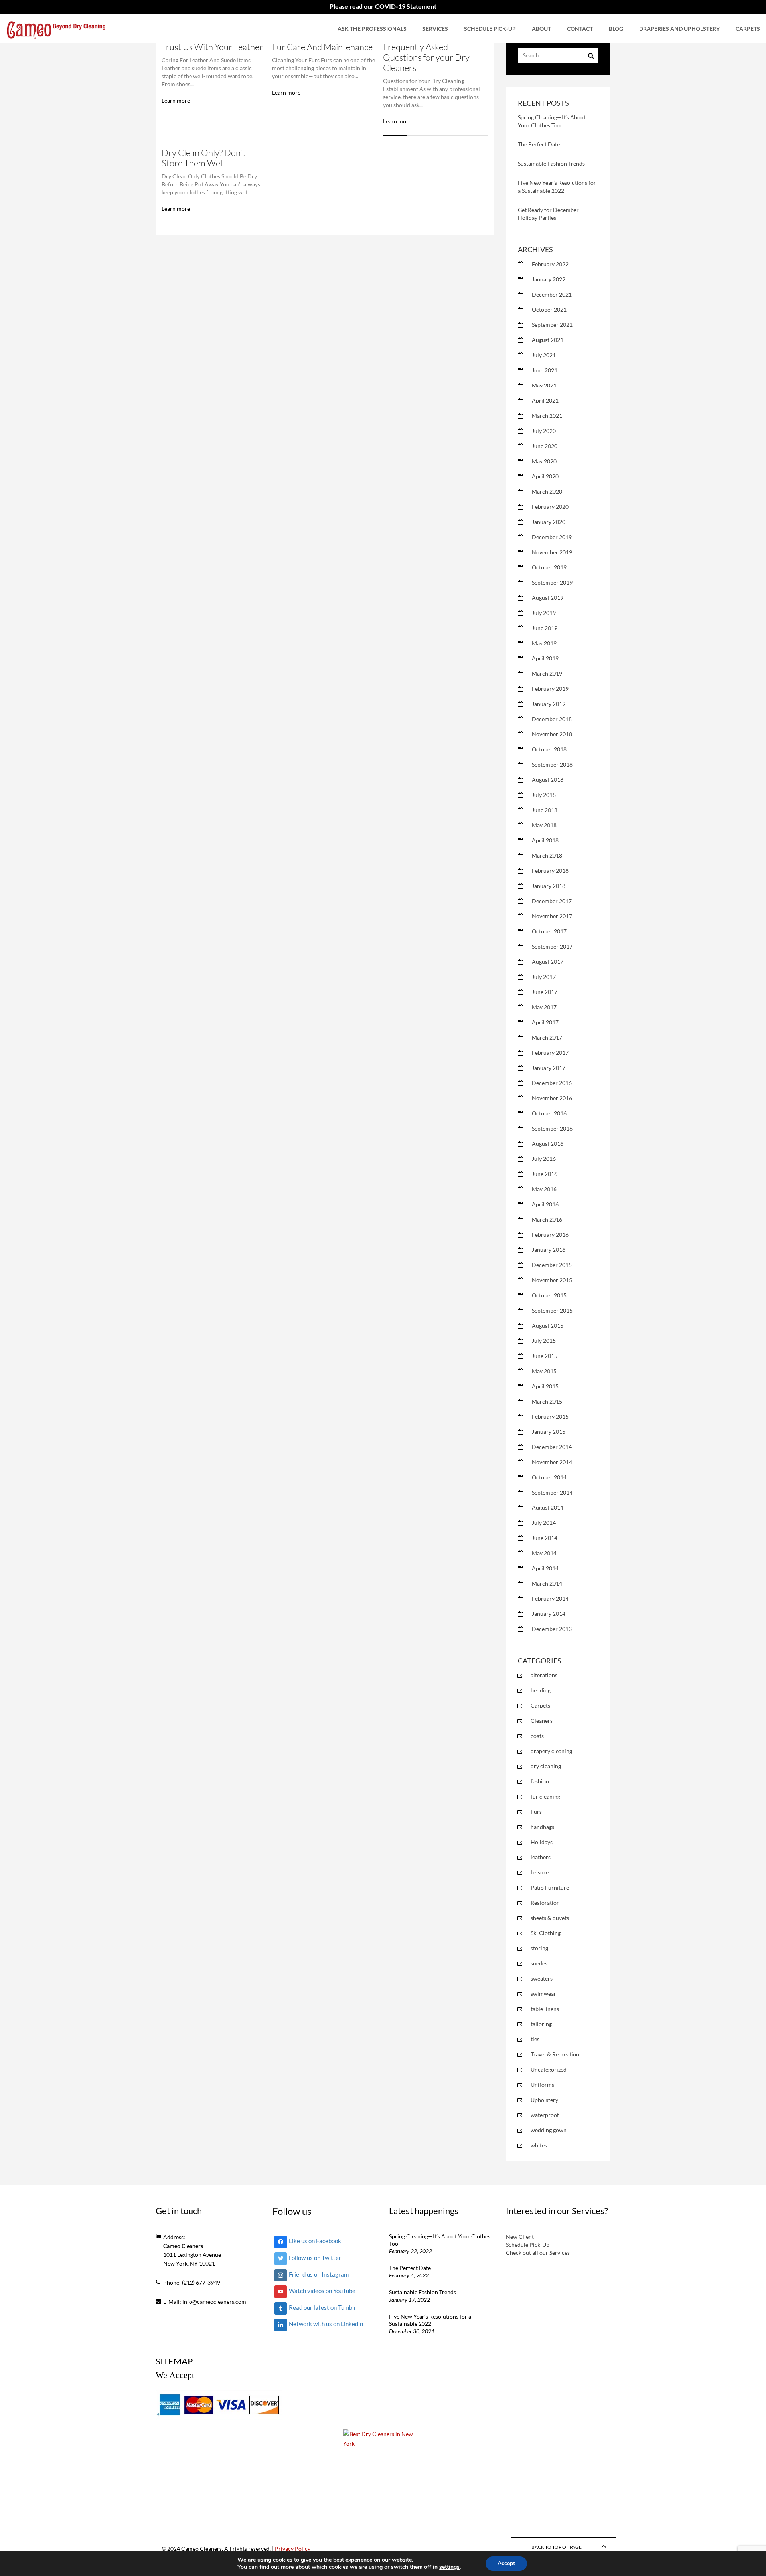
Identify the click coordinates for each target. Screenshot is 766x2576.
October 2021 (549, 309)
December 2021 (552, 294)
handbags (542, 1827)
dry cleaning (546, 1766)
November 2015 (552, 1280)
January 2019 (549, 704)
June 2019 (545, 628)
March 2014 (547, 1583)
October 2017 (549, 931)
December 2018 (552, 719)
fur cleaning (545, 1796)
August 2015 (548, 1326)
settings (449, 2567)
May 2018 (544, 825)
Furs (536, 1812)
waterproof (545, 2115)
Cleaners (542, 1721)
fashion (540, 1781)
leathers (541, 1857)
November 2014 (552, 1462)
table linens (545, 2009)
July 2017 (544, 977)
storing (539, 1948)
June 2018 (545, 810)
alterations (544, 1675)
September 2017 (552, 946)
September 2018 (552, 764)
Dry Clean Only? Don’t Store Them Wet (203, 158)
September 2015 (552, 1310)
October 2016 (549, 1113)
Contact (580, 29)
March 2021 (547, 416)
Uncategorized (549, 2069)
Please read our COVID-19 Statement (383, 6)
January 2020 (549, 522)
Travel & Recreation (555, 2054)
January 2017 (549, 1068)
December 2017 (552, 901)
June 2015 (545, 1356)
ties (535, 2039)
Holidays (542, 1842)
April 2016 (545, 1204)
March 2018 (547, 855)
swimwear (543, 1994)
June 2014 (545, 1538)
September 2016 (552, 1128)
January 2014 (549, 1614)
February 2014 (550, 1598)
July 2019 (544, 613)
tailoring (541, 2024)
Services (435, 29)
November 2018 (552, 734)
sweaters (542, 1978)
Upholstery (544, 2100)
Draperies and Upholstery (679, 29)
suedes (539, 1963)
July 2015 (544, 1341)
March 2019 (547, 673)
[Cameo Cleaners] (56, 29)
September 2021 (552, 325)
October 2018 (549, 749)
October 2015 (549, 1295)
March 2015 (547, 1401)
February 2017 (550, 1053)
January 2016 (549, 1250)
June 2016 (545, 1174)
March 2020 (547, 491)
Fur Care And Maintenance (322, 47)
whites (539, 2145)
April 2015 (545, 1386)
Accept (506, 2563)
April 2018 (545, 840)
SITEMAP (174, 2361)
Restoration (545, 1903)
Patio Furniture (550, 1887)
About (541, 29)
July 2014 (544, 1523)
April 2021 (545, 400)
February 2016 (550, 1235)
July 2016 (544, 1159)
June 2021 (545, 370)
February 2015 (550, 1417)
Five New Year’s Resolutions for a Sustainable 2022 (430, 2320)
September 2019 (552, 582)
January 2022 (549, 279)
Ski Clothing (546, 1933)
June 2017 (545, 992)
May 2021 (544, 385)
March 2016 (547, 1219)
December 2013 (552, 1629)
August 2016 (548, 1144)
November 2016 (552, 1098)
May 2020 (544, 461)
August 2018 (548, 780)
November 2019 (552, 552)
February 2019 (550, 689)
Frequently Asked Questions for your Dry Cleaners (426, 57)
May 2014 (544, 1553)
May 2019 (544, 643)
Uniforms (542, 2085)
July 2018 (544, 795)
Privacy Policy (293, 2549)
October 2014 (549, 1477)
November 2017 (552, 916)
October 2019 (549, 567)
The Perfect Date (539, 144)
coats (537, 1736)
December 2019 (552, 537)
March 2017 (547, 1037)
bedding (541, 1690)
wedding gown (549, 2130)
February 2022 (550, 264)
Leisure (540, 1872)
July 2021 (544, 355)
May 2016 (544, 1189)
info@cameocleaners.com (214, 2302)
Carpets (748, 29)
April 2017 (545, 1022)
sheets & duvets (550, 1918)
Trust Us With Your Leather (212, 47)
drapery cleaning (551, 1751)
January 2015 (549, 1432)
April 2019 (545, 658)
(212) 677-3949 (201, 2282)
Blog (616, 29)
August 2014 (548, 1507)
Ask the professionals (372, 29)
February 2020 (550, 507)
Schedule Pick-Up (490, 29)
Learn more (176, 100)
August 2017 (548, 962)
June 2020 (545, 446)
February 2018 (550, 871)
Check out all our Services (538, 2253)
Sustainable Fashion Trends (551, 163)
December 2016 (552, 1083)
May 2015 (544, 1371)
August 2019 (548, 598)
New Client (520, 2237)
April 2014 (545, 1568)
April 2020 (545, 476)
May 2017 (544, 1007)
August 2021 (548, 340)
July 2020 (544, 431)
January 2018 (549, 886)
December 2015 (552, 1265)
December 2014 (552, 1447)
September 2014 (552, 1492)
